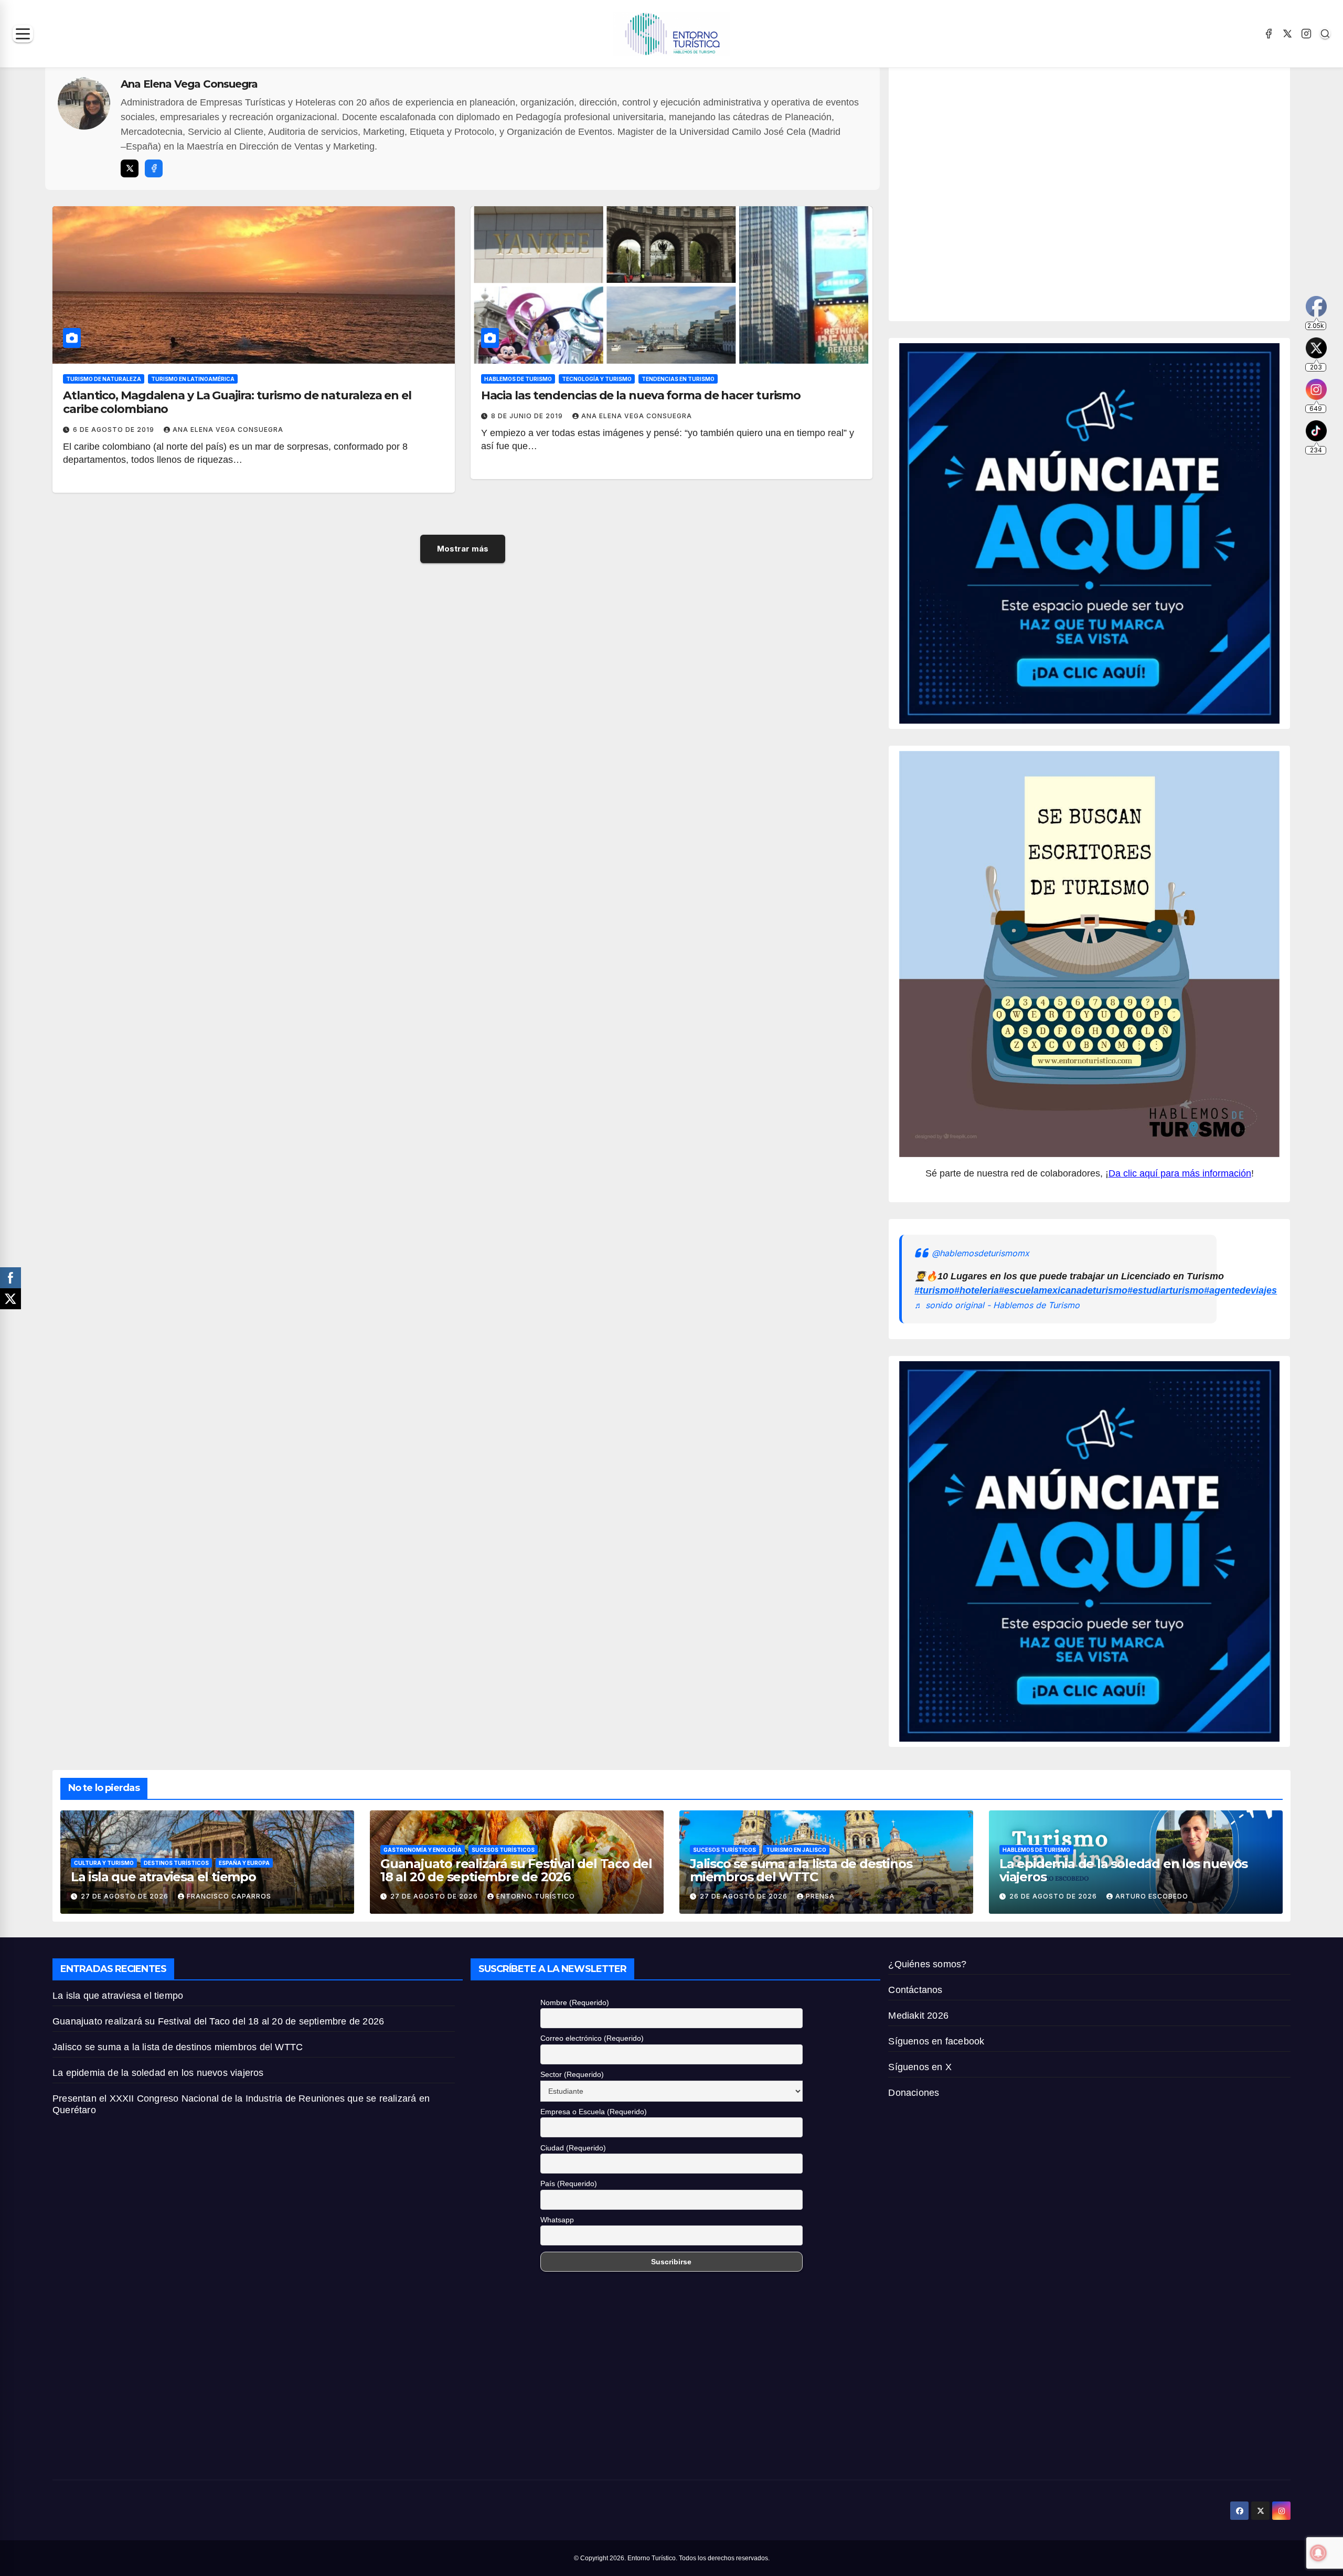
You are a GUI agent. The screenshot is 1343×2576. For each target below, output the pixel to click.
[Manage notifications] (1318, 2553)
